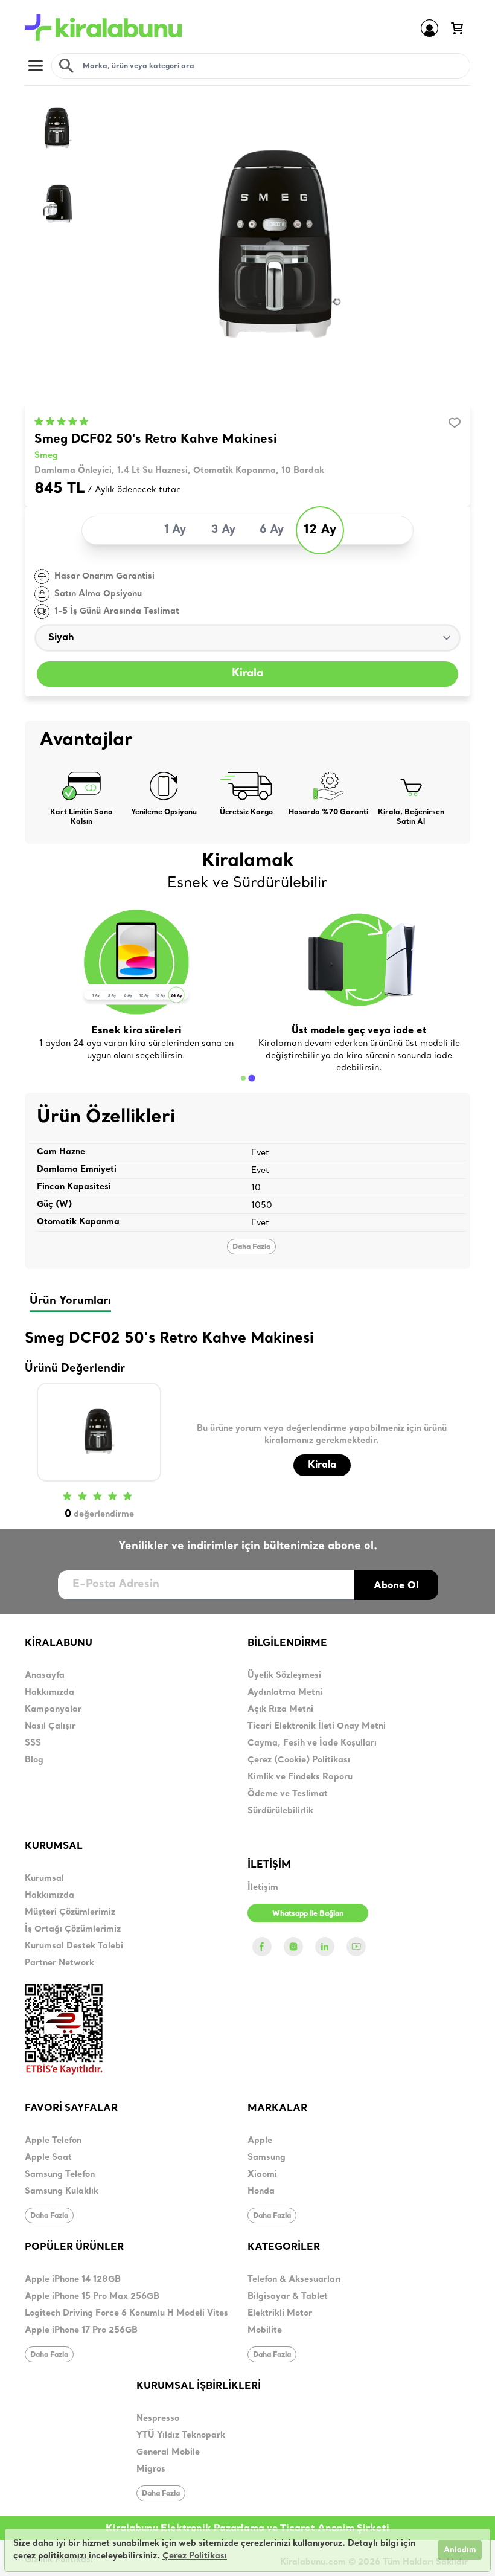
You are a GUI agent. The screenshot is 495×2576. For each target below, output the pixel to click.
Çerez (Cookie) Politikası (299, 1760)
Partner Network (59, 1963)
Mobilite (265, 2330)
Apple (260, 2141)
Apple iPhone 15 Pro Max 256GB (92, 2297)
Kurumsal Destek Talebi (74, 1946)
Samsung (267, 2158)
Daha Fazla (251, 1246)
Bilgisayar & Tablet (288, 2297)
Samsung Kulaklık (62, 2192)
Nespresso (158, 2419)
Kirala (247, 674)
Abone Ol (396, 1585)
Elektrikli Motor (280, 2314)
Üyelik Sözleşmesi (284, 1676)
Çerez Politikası (195, 2556)
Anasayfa (45, 1676)
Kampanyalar (53, 1710)
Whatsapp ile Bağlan (308, 1913)
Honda (261, 2192)
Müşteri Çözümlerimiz (70, 1913)
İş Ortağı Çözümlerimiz (73, 1929)
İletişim (263, 1888)
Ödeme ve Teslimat (288, 1794)
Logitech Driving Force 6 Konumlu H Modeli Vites (126, 2314)
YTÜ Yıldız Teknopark (181, 2436)
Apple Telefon (53, 2141)
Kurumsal (44, 1879)
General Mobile (168, 2452)
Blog (34, 1760)
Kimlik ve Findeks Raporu (300, 1777)
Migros (151, 2469)
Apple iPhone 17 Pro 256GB (81, 2330)
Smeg (46, 456)
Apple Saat (48, 2158)
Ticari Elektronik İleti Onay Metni (317, 1726)
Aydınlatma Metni (285, 1693)
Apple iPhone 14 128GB (73, 2280)
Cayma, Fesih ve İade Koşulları (312, 1743)
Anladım (460, 2550)
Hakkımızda (49, 1693)
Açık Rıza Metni (280, 1710)
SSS (33, 1743)
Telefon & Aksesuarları (294, 2280)
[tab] (243, 1078)
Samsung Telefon (60, 2175)
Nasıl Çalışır (50, 1726)
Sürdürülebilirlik (280, 1811)
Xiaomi (262, 2175)
